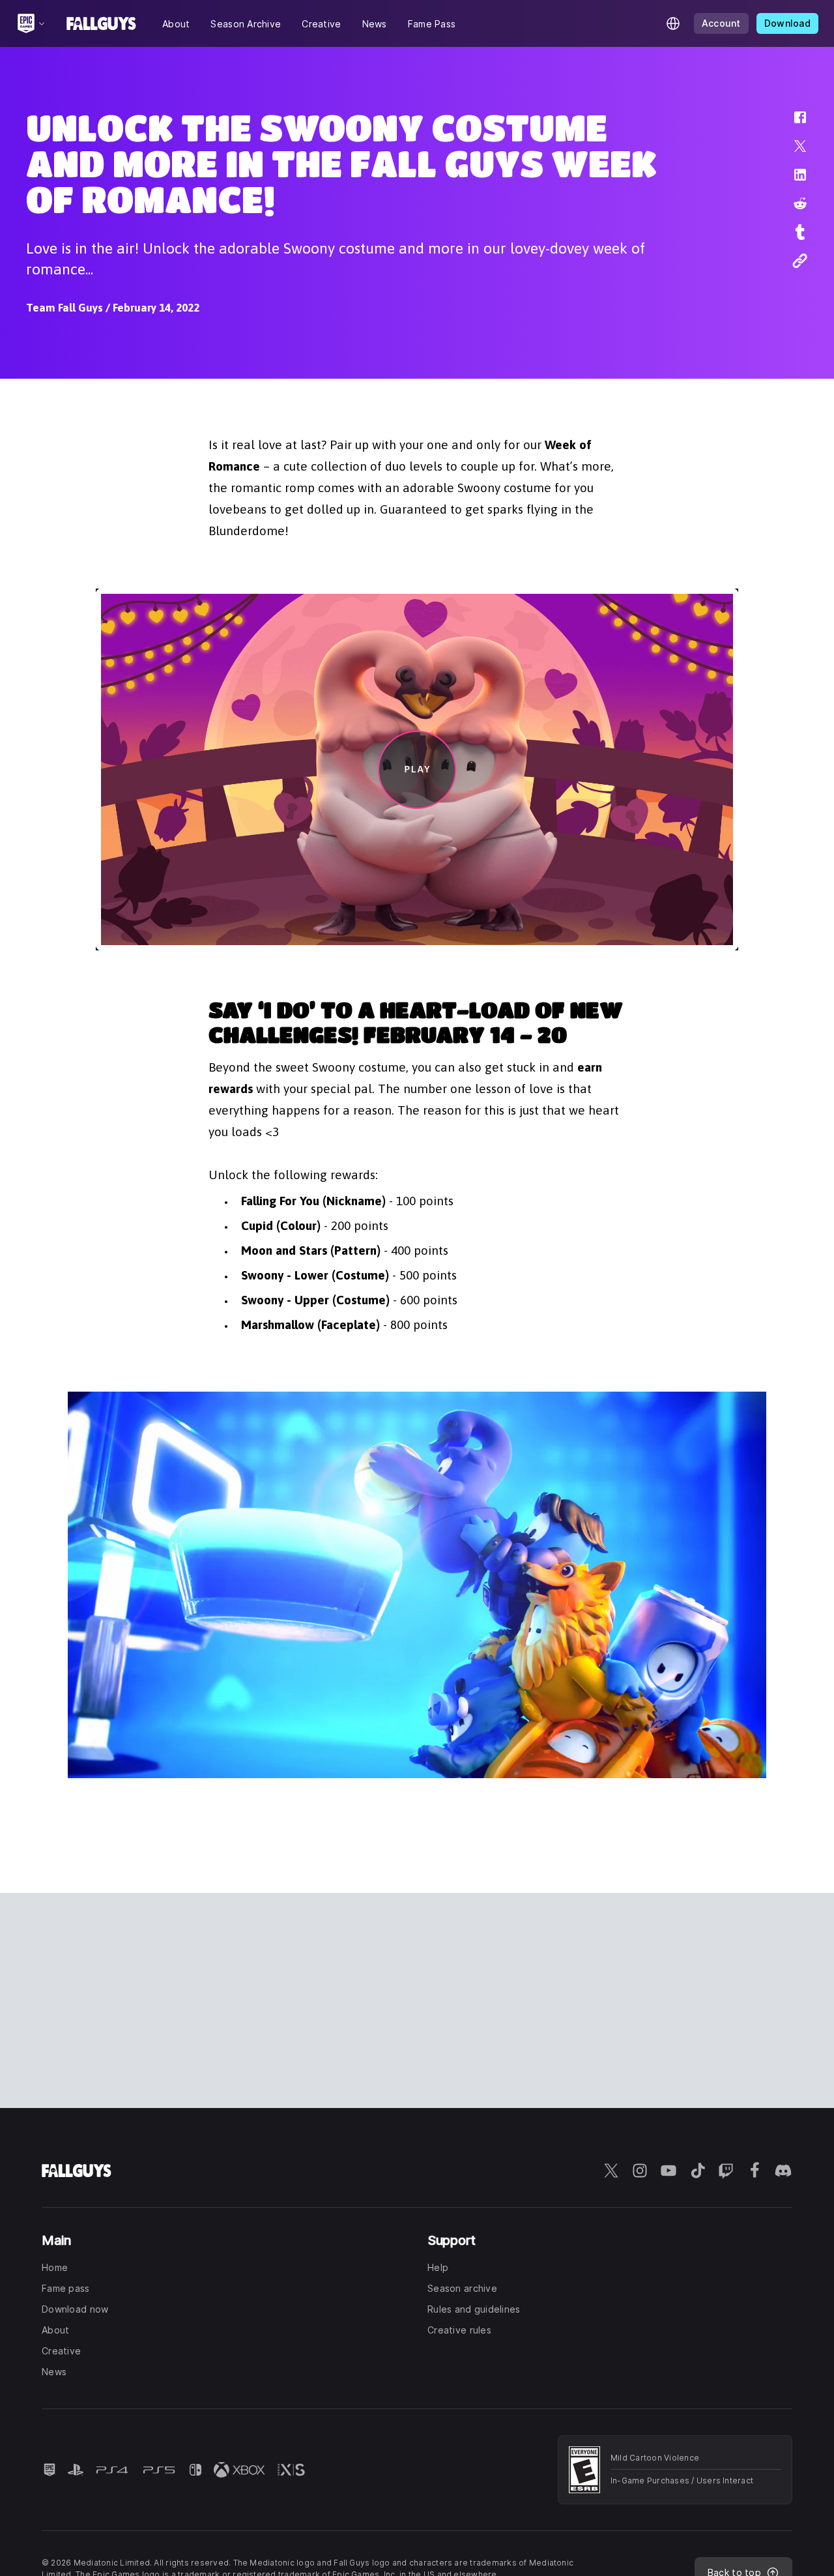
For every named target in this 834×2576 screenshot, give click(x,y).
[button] (792, 124)
